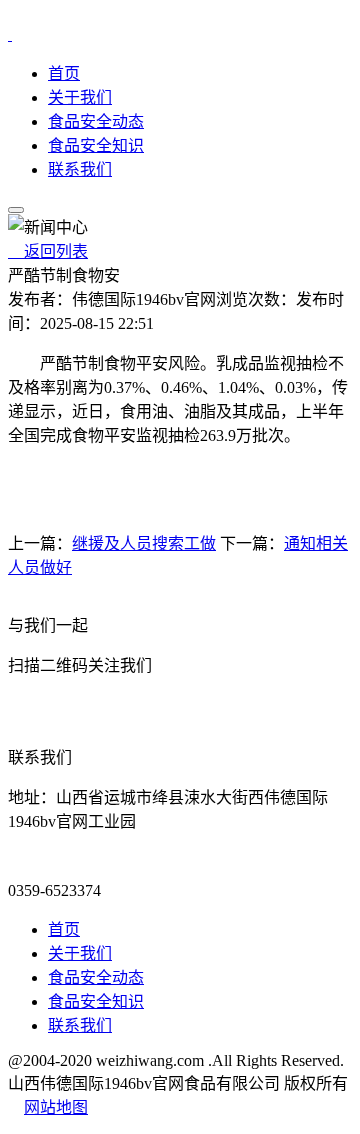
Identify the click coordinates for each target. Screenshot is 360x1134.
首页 (64, 73)
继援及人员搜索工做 (144, 543)
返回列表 (48, 251)
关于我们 (80, 97)
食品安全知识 (96, 145)
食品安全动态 (96, 121)
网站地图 (56, 1107)
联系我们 (80, 169)
